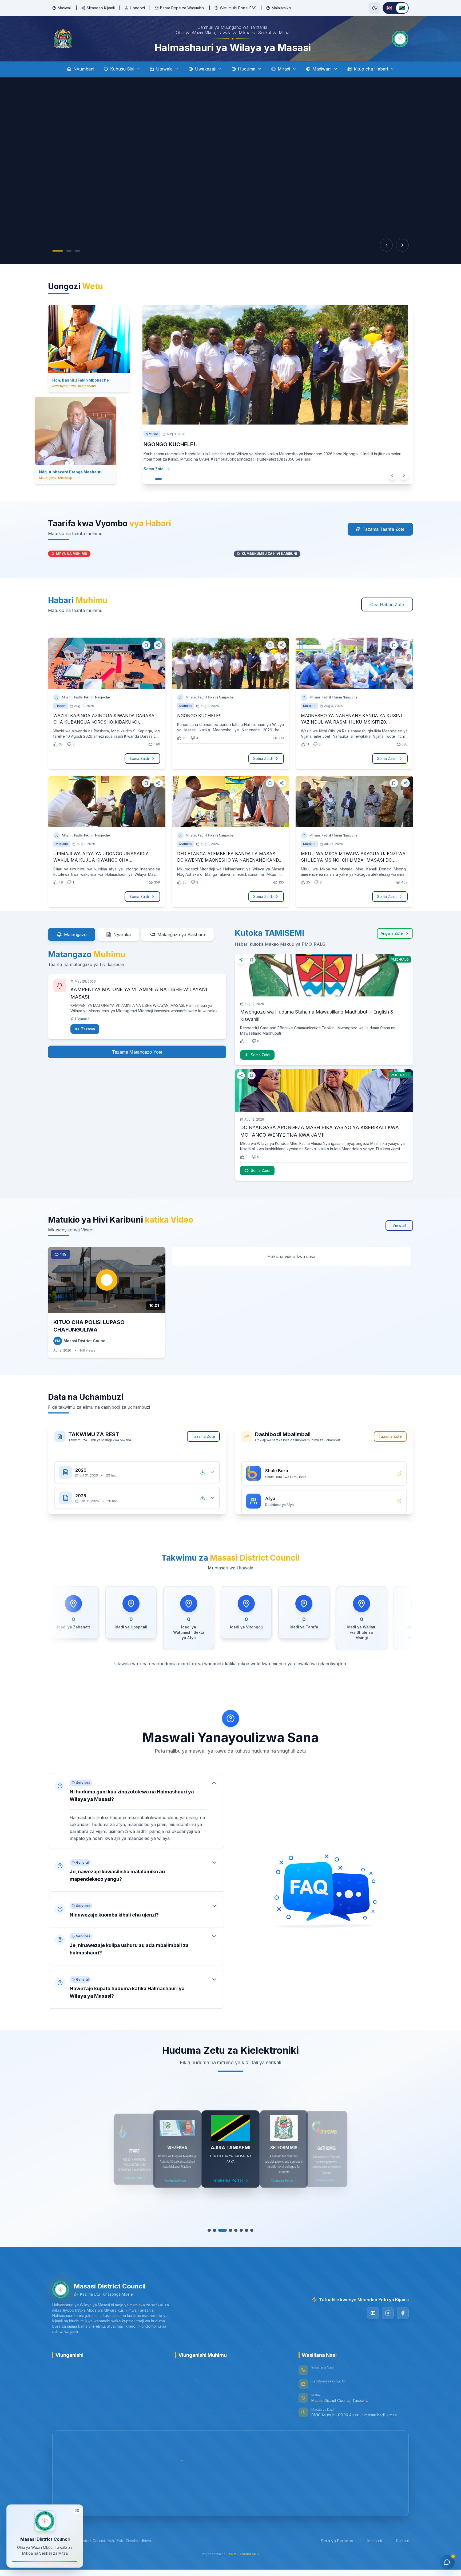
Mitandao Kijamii (101, 8)
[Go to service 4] (228, 2237)
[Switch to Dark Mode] (375, 8)
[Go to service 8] (249, 2237)
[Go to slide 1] (58, 251)
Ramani (402, 2547)
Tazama (88, 1035)
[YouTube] (373, 2319)
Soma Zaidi (154, 482)
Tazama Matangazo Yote (137, 1058)
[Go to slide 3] (77, 251)
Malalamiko (281, 8)
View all (399, 1232)
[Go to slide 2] (69, 251)
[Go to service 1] (212, 2237)
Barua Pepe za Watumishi (182, 8)
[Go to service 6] (239, 2237)
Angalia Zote (392, 940)
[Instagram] (388, 2319)
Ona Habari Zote (387, 611)
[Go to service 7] (244, 2237)
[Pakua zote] (203, 1473)
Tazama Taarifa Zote (383, 536)
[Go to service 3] (222, 2237)
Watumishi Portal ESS (238, 8)
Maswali (65, 8)
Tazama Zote (203, 1443)
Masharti (375, 2547)
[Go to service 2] (217, 2237)
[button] (136, 1812)
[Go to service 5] (233, 2237)
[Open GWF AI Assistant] (447, 2562)
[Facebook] (403, 2319)
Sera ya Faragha (337, 2547)
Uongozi (137, 8)
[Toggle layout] (77, 2512)
